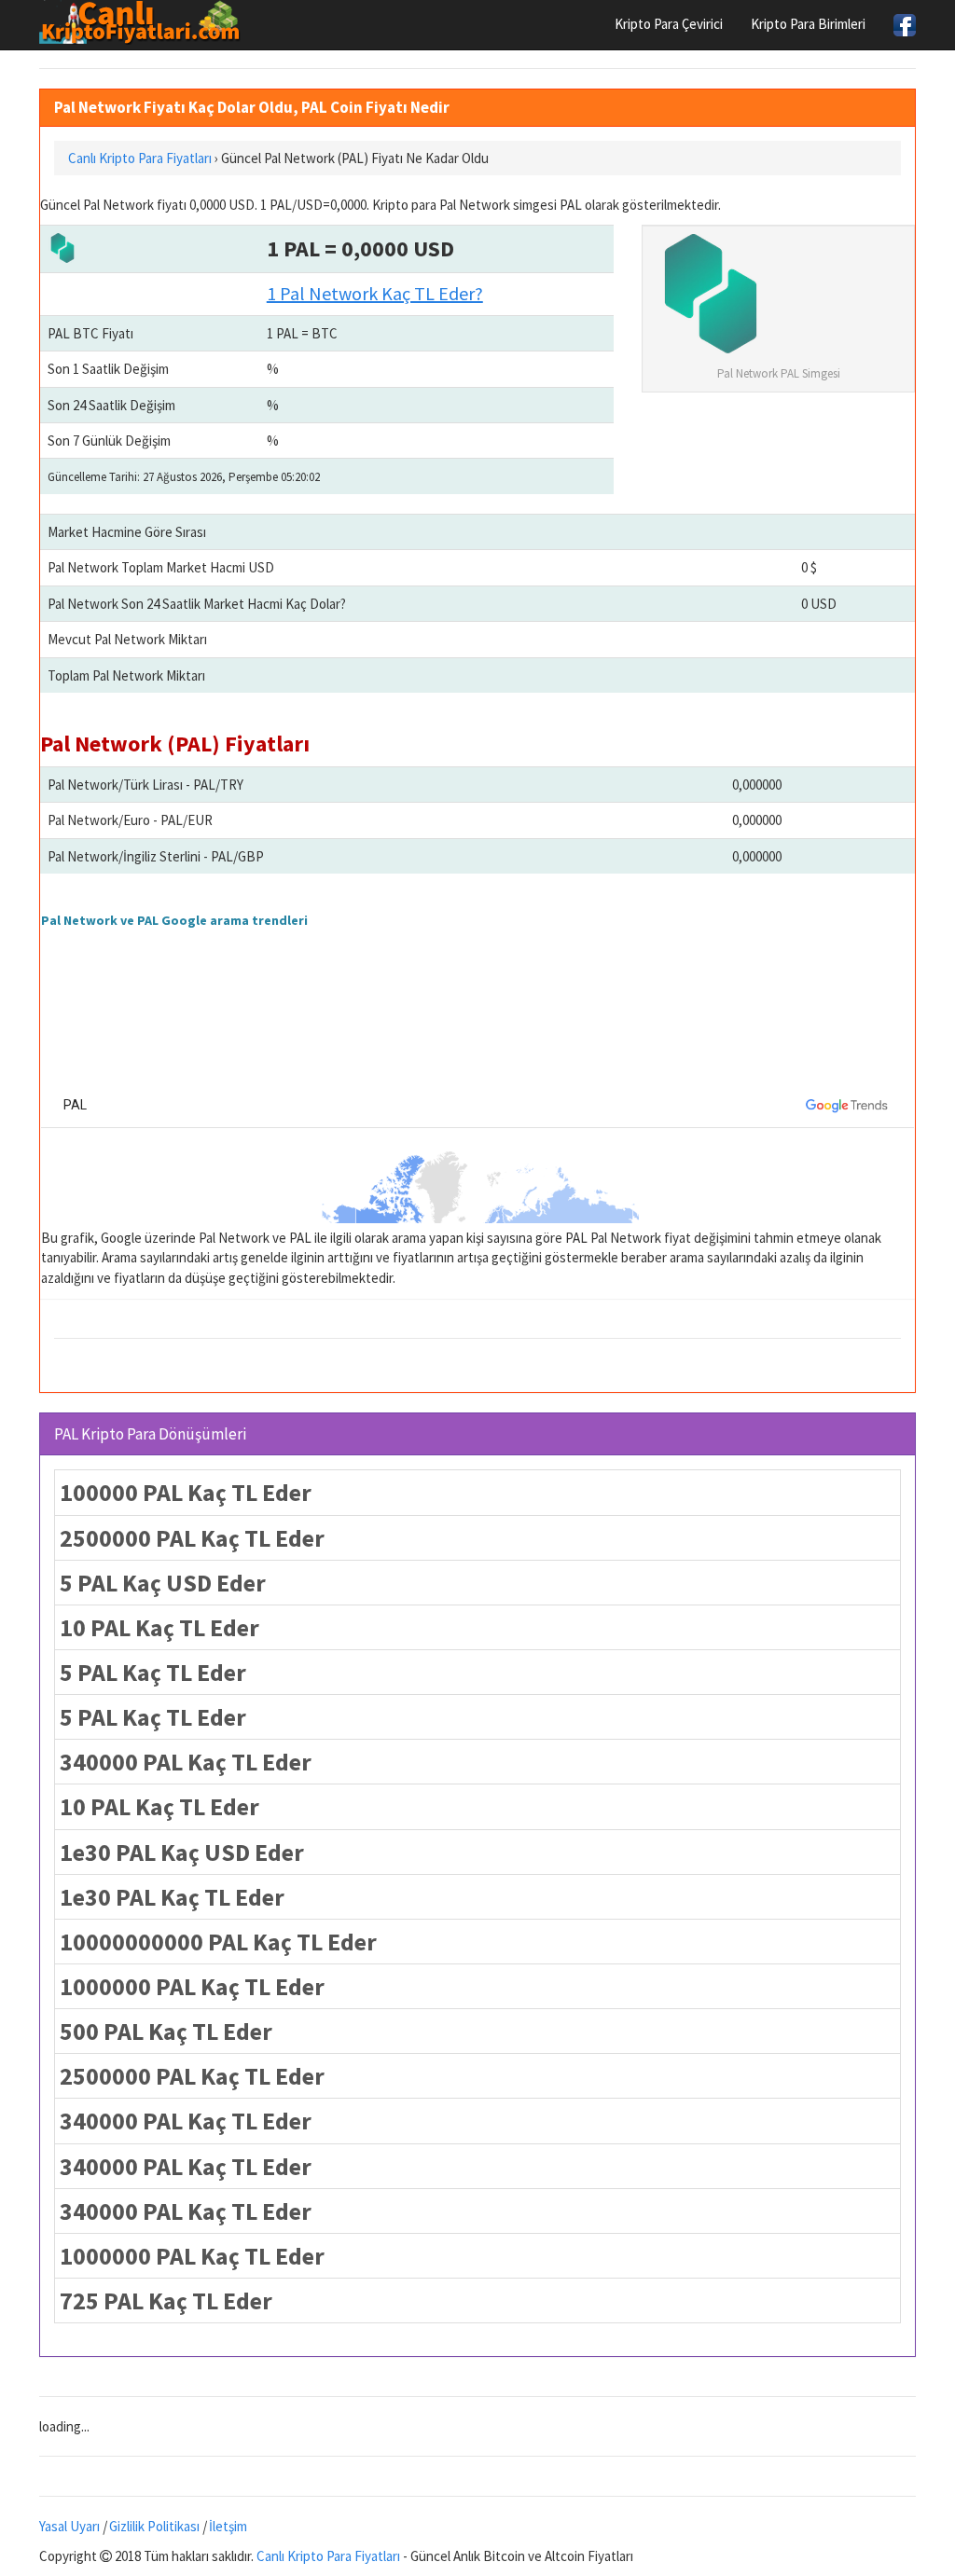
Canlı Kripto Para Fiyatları (328, 2556)
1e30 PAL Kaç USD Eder (182, 1852)
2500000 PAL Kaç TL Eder (192, 1538)
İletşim (228, 2526)
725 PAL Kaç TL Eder (166, 2300)
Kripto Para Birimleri (808, 24)
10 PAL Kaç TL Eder (159, 1627)
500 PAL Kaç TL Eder (166, 2031)
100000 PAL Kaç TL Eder (186, 1492)
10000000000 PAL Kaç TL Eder (218, 1942)
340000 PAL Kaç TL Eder (186, 1762)
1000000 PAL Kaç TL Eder (192, 1986)
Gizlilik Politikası (154, 2526)
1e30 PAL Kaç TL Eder (172, 1897)
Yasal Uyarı (69, 2526)
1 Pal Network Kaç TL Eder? (375, 293)
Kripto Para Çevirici (669, 24)
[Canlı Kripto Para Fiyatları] (145, 22)
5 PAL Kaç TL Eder (153, 1672)
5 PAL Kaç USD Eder (163, 1583)
